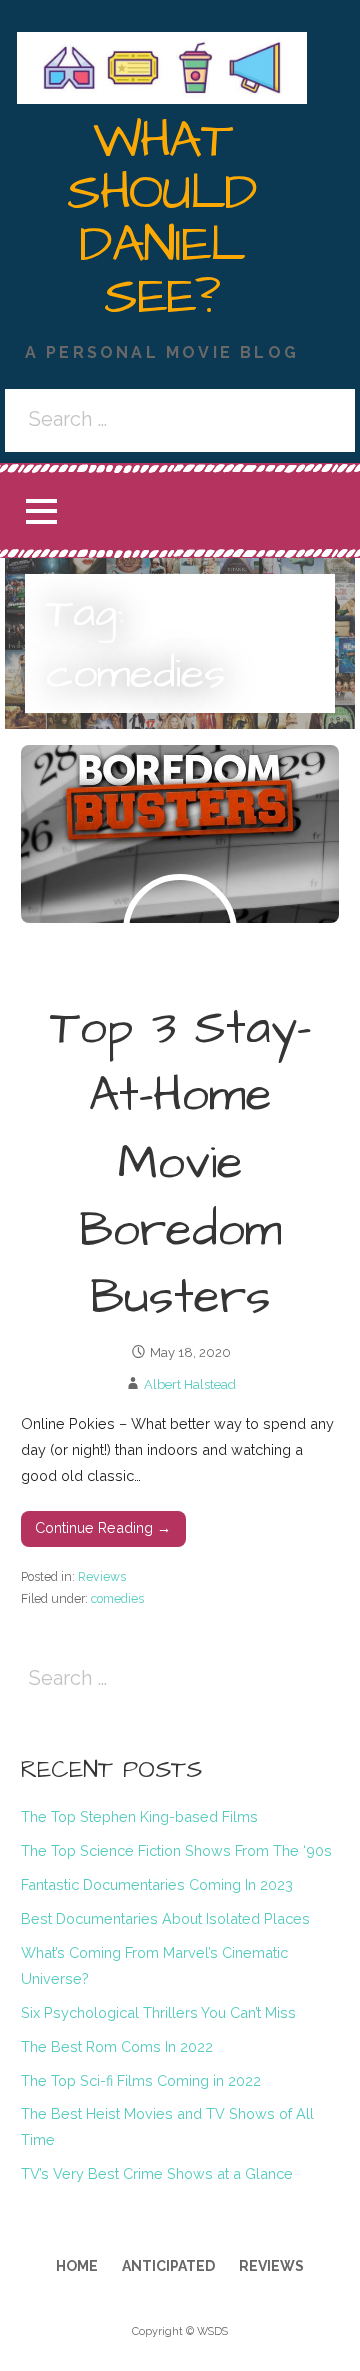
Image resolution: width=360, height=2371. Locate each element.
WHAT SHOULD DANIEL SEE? (162, 219)
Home (77, 2266)
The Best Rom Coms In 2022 (117, 2046)
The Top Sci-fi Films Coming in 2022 (141, 2080)
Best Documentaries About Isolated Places (165, 1918)
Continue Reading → (103, 1527)
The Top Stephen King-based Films (139, 1816)
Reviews (102, 1576)
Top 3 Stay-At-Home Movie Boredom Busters (180, 1163)
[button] (41, 511)
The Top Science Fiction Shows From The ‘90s (176, 1850)
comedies (117, 1598)
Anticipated (168, 2266)
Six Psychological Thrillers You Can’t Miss (158, 2012)
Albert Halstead (190, 1384)
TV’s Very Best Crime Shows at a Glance (157, 2173)
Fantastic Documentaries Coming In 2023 (157, 1884)
